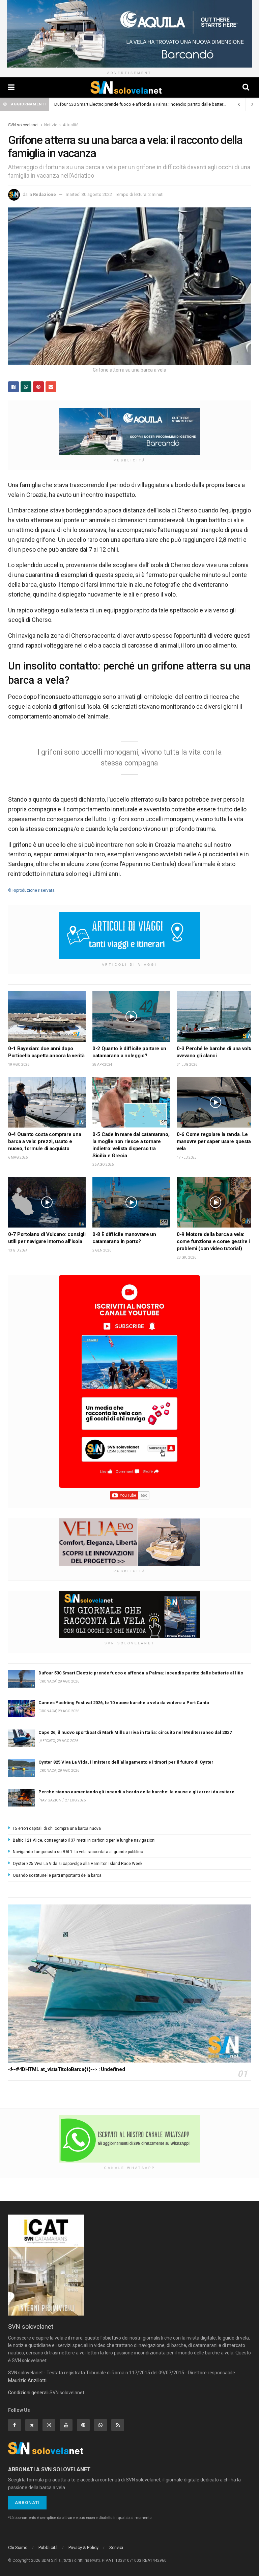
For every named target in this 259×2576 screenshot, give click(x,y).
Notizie (51, 125)
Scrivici (116, 2547)
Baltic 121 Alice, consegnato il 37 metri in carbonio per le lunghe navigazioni (84, 1840)
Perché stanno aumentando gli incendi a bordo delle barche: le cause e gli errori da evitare (136, 1792)
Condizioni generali (28, 2393)
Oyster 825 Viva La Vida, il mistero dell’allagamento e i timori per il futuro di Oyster (126, 1762)
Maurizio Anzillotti (27, 2380)
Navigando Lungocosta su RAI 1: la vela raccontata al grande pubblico (78, 1852)
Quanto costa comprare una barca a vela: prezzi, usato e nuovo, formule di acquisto (45, 1141)
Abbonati (27, 2503)
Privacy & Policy (83, 2547)
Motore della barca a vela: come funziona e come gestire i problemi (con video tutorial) (213, 1241)
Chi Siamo (18, 2547)
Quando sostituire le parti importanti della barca (57, 1875)
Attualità (71, 125)
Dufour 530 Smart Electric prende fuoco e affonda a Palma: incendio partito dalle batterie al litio (147, 104)
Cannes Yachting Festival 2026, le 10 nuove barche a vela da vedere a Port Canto (124, 1703)
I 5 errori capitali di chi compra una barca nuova (57, 1828)
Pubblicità (48, 2547)
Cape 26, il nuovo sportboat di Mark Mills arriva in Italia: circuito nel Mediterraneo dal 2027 (135, 1732)
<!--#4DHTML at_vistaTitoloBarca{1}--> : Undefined (66, 2069)
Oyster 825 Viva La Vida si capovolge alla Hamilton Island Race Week (78, 1864)
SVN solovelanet (23, 125)
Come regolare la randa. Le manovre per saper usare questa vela (214, 1141)
